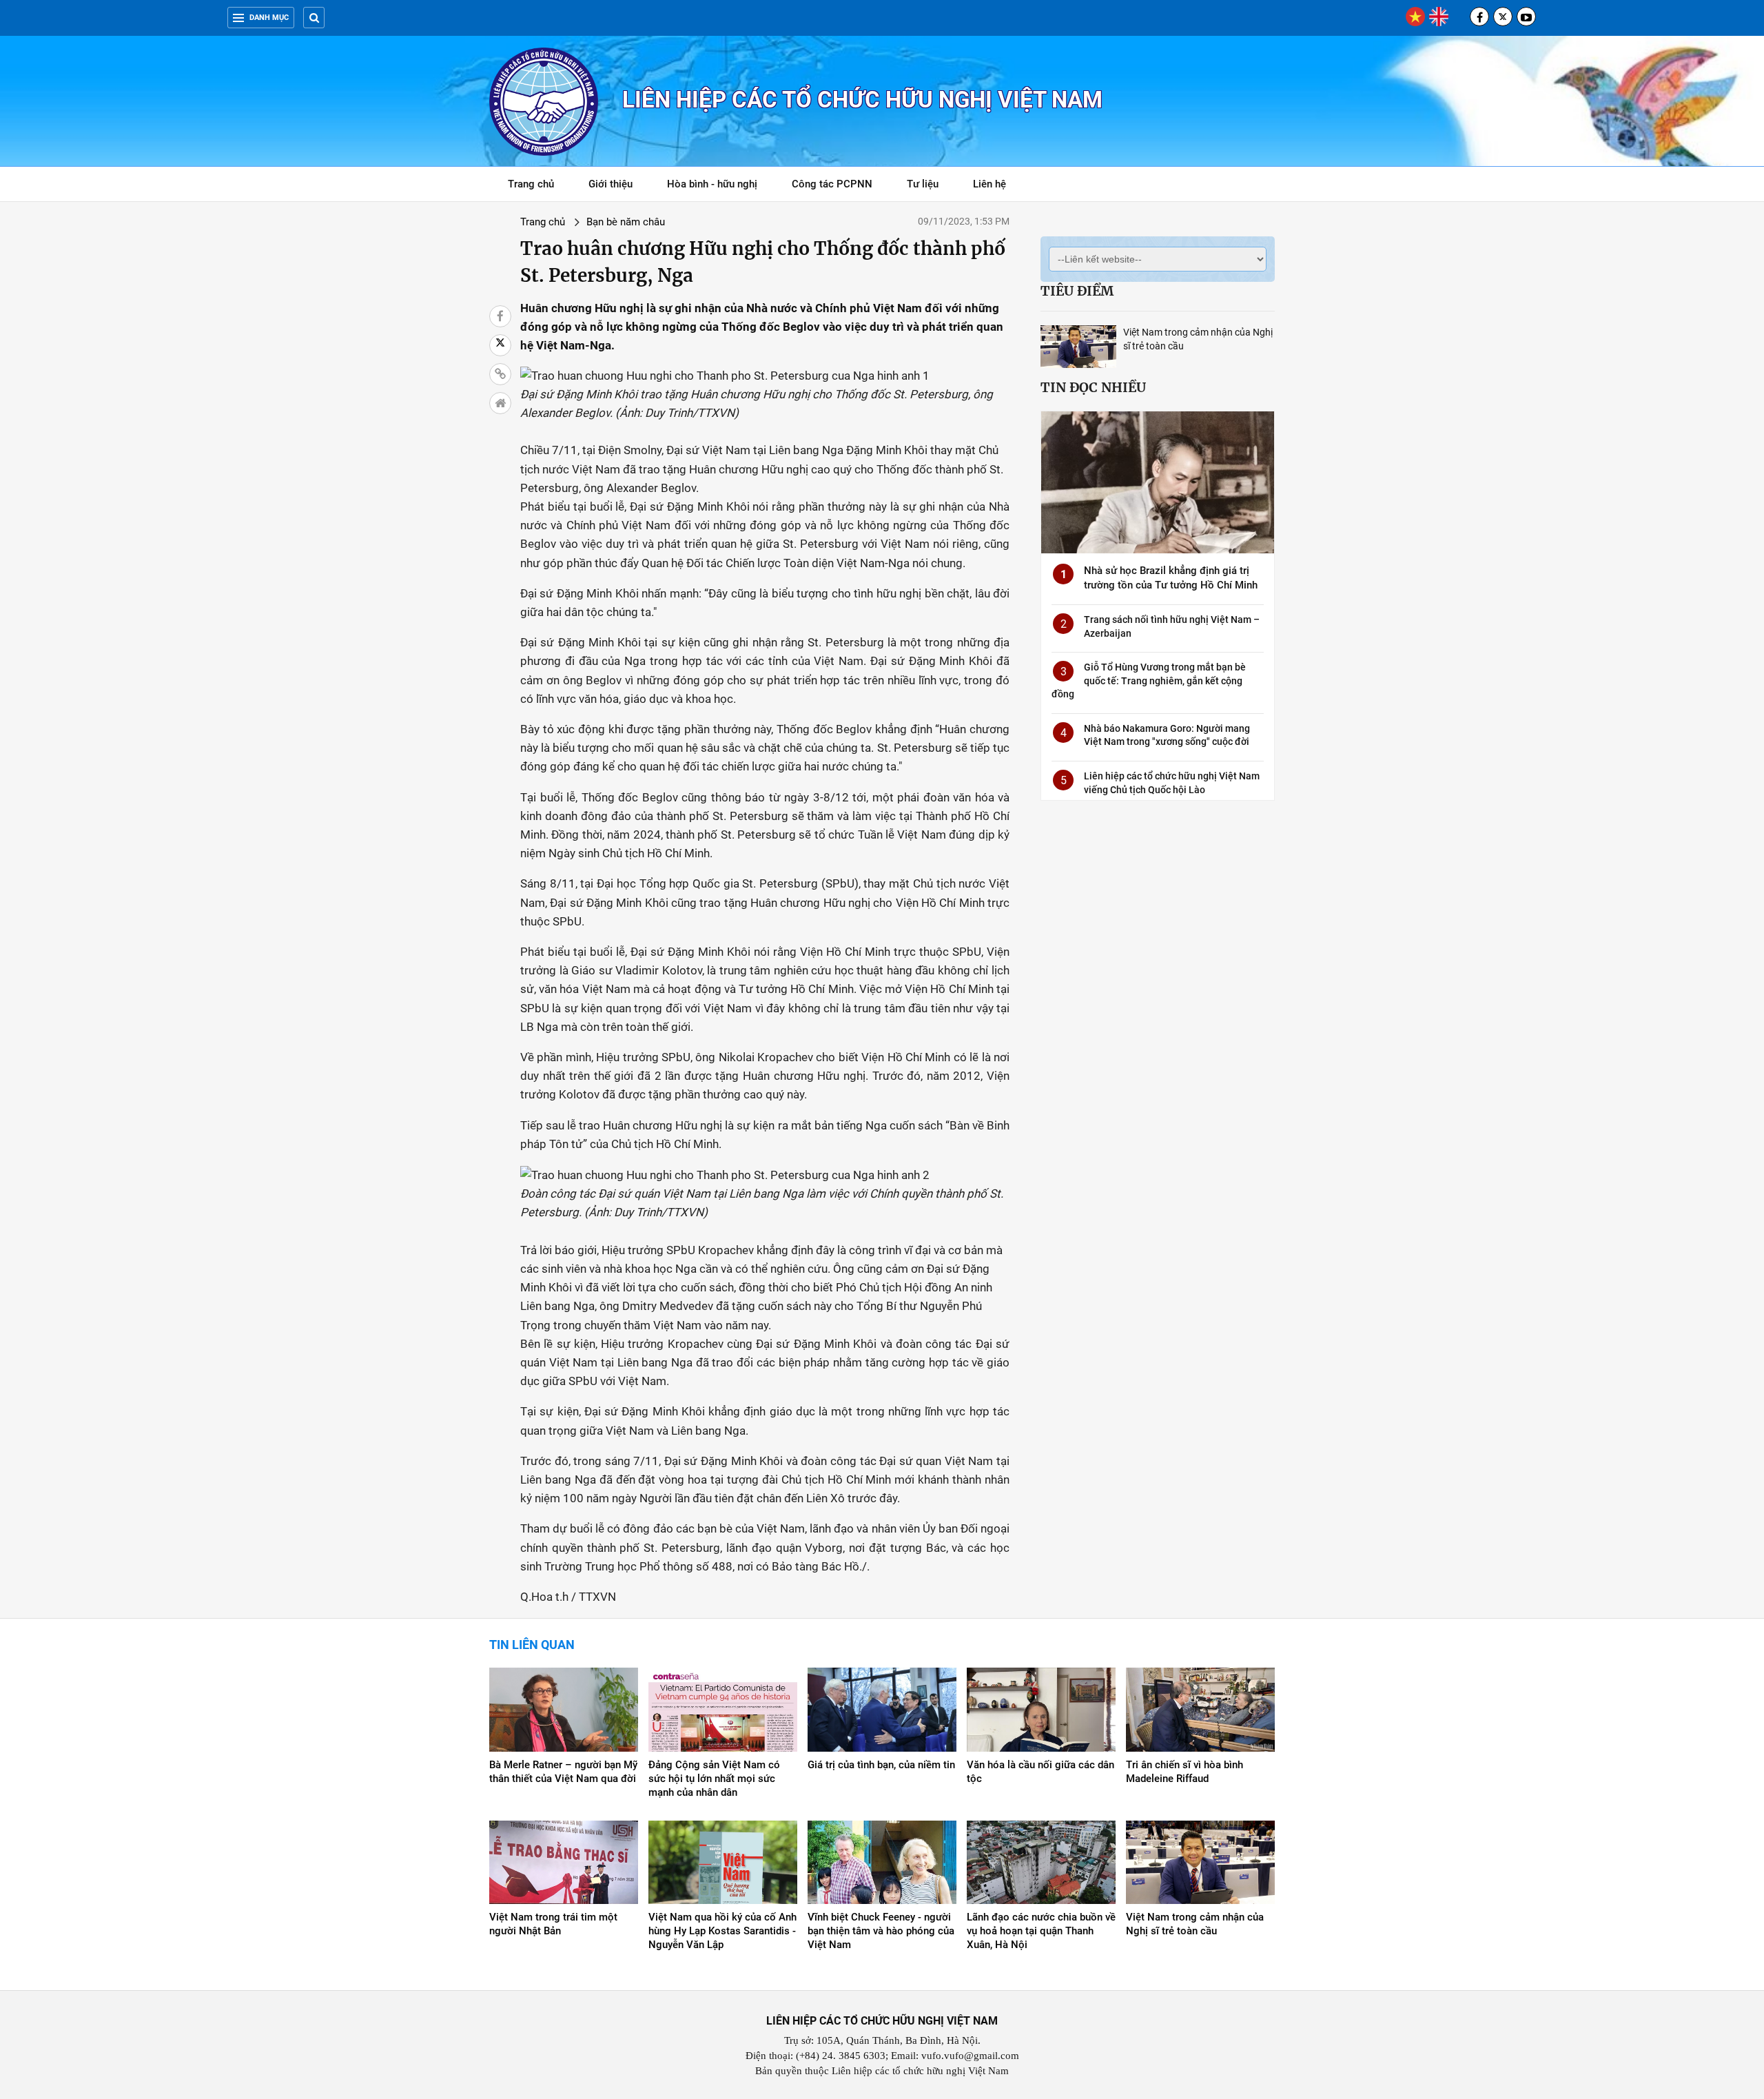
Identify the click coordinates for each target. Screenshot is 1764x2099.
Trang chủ (531, 184)
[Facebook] (1479, 17)
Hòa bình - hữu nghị (712, 184)
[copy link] (500, 374)
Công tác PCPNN (832, 184)
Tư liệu (930, 186)
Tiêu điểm (1077, 291)
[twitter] (1503, 17)
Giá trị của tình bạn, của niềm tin (881, 1765)
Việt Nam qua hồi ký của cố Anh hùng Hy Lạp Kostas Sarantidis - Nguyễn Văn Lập (722, 1931)
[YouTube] (1526, 17)
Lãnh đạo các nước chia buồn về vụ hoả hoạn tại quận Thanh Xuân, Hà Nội (1041, 1931)
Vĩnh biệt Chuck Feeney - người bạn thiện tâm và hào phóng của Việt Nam (881, 1931)
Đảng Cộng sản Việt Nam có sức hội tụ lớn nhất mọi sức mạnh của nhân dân (714, 1779)
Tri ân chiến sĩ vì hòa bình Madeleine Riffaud (1184, 1772)
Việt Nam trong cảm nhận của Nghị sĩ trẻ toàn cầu (1195, 1924)
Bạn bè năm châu (626, 222)
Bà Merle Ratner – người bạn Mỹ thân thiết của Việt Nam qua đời (563, 1772)
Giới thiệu (611, 184)
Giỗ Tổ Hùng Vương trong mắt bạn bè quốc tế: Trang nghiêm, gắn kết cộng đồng (1149, 680)
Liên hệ (989, 184)
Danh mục (269, 18)
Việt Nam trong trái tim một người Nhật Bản (553, 1924)
